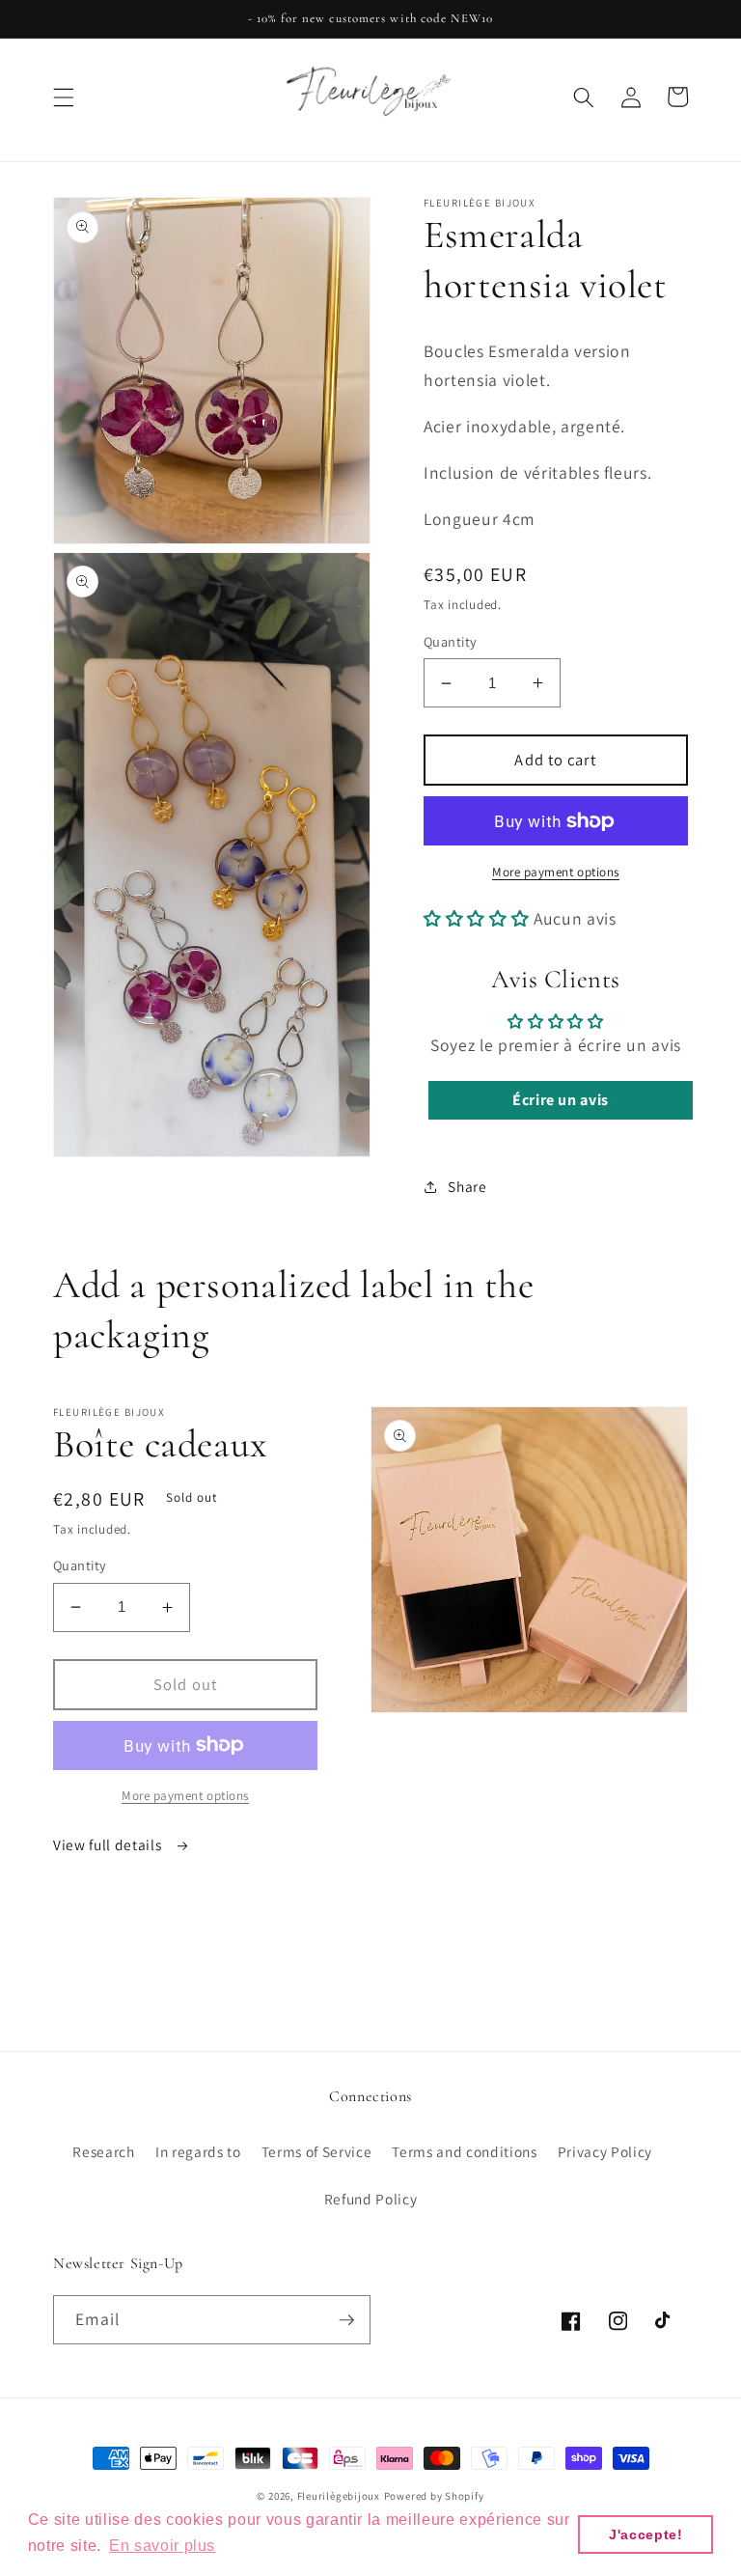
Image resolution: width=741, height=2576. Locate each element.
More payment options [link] (185, 1796)
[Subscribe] (346, 2320)
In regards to (198, 2151)
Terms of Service (317, 2151)
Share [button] (467, 1186)
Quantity (451, 641)
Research (103, 2151)
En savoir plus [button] (162, 2546)
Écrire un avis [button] (561, 1100)
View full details (109, 1844)
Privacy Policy (605, 2151)
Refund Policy (371, 2199)
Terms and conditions (464, 2151)
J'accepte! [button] (646, 2534)
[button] (64, 97)
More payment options (556, 872)
